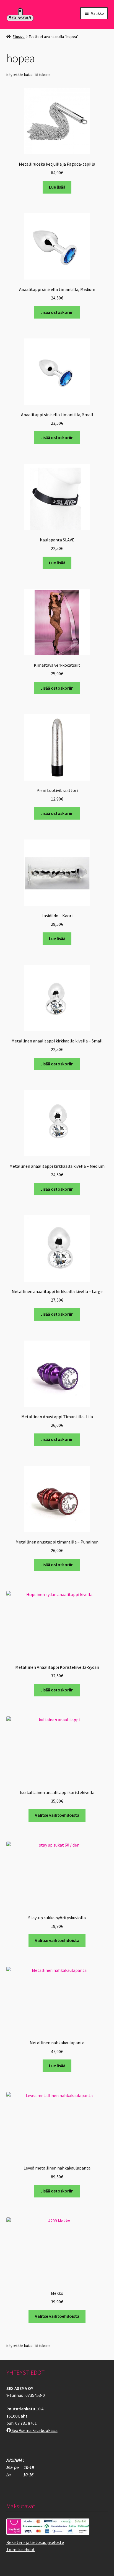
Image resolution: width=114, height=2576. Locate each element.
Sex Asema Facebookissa (34, 2430)
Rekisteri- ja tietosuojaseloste (35, 2542)
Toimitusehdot (21, 2549)
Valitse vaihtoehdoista (57, 1815)
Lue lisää (57, 187)
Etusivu (19, 36)
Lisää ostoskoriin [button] (57, 312)
